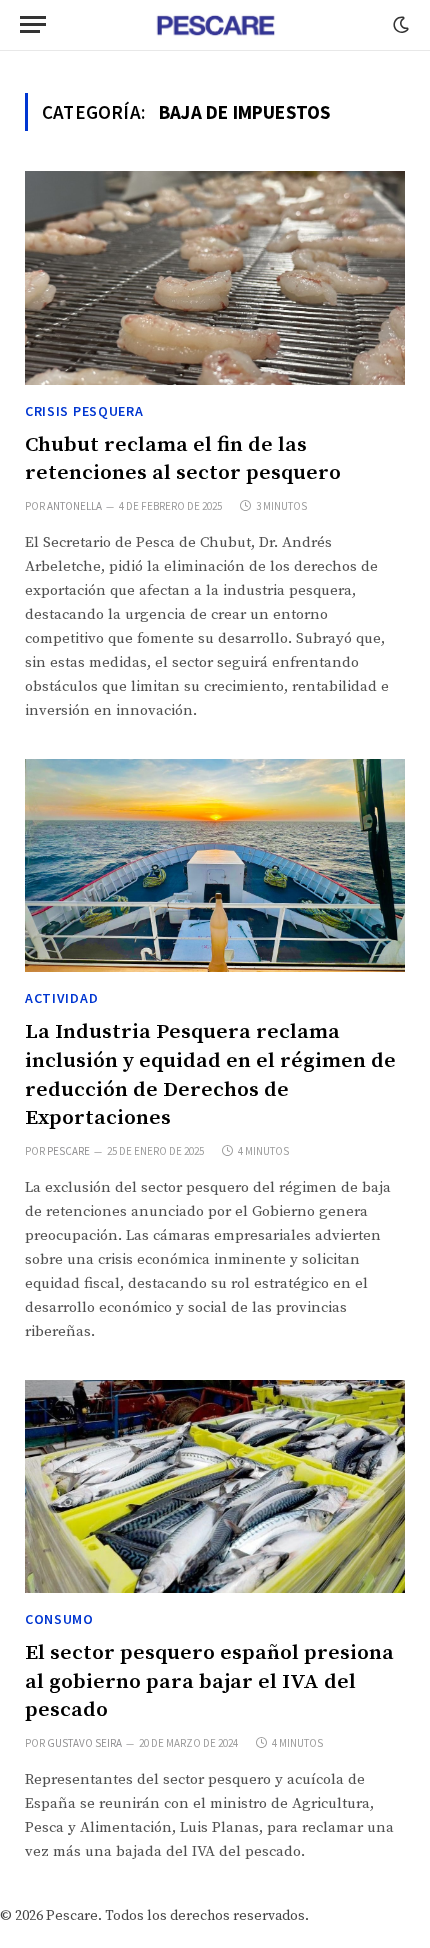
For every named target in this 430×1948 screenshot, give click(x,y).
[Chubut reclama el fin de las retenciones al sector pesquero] (215, 278)
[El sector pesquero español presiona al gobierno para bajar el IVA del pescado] (215, 1487)
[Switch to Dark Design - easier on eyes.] (399, 25)
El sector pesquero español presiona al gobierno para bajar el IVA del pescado (209, 1681)
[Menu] (33, 24)
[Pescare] (215, 25)
